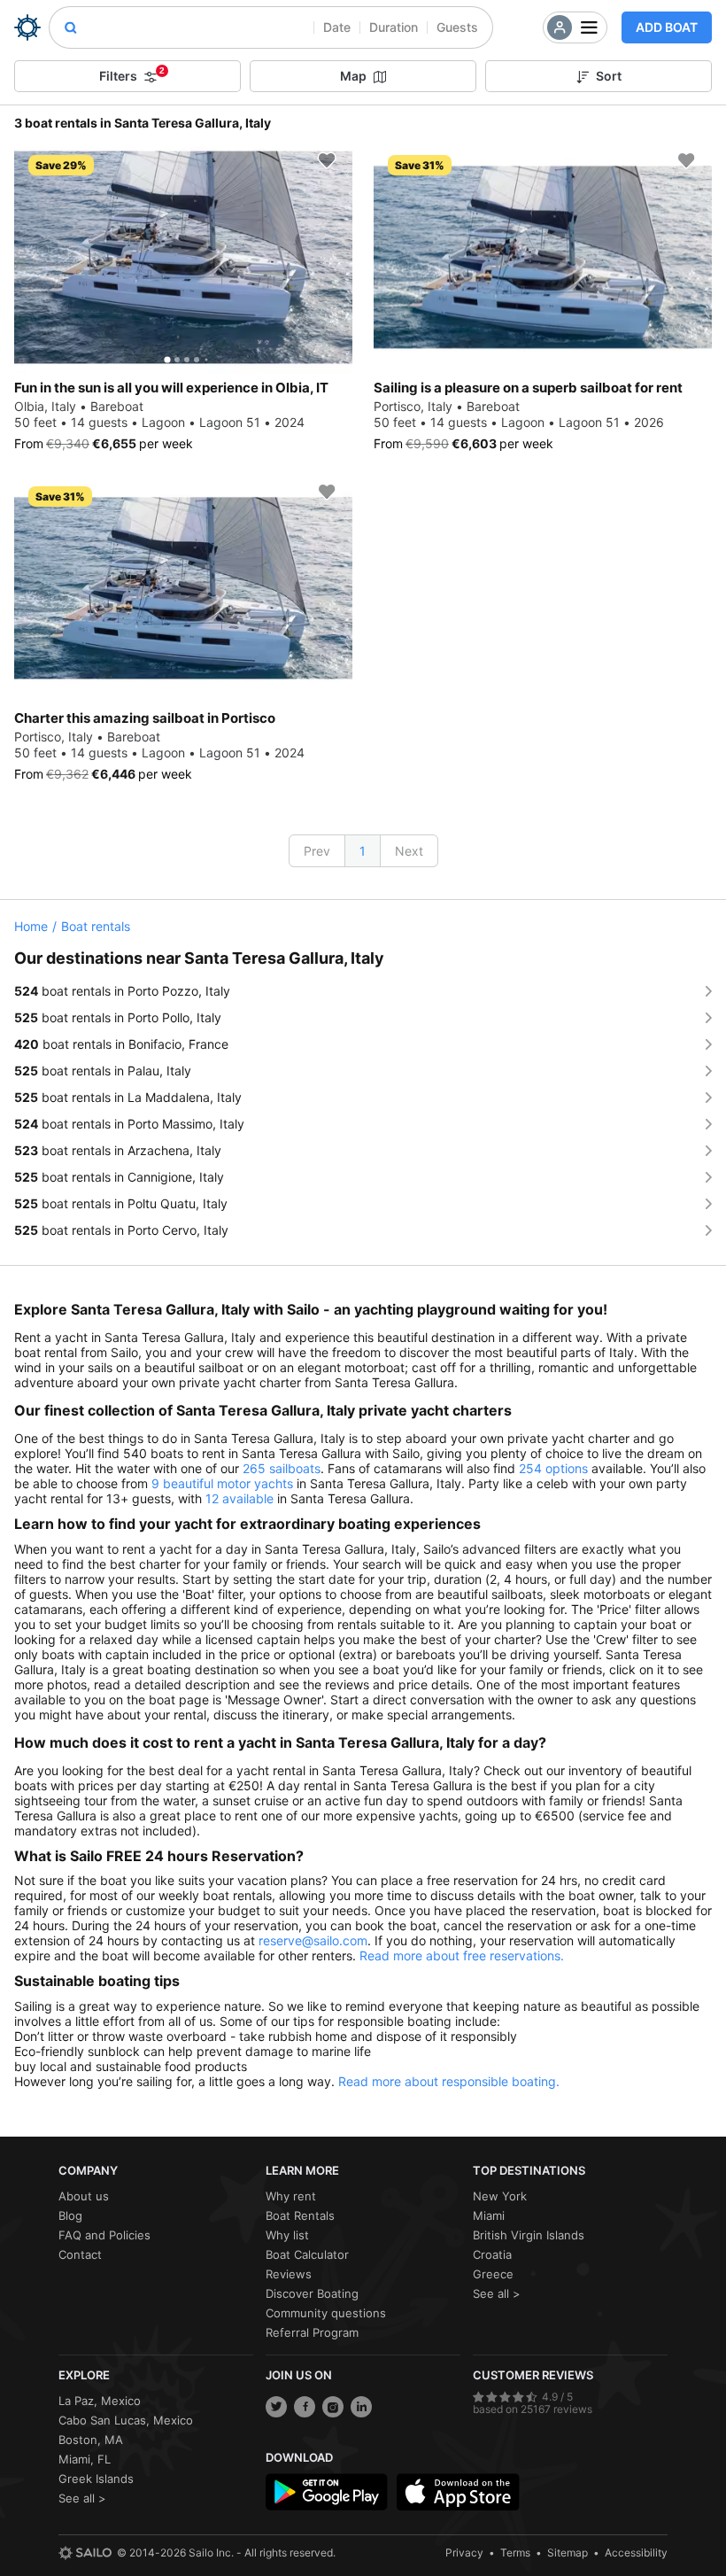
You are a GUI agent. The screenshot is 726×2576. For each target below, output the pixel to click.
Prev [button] (317, 851)
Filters (132, 74)
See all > (497, 2293)
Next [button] (409, 851)
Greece (493, 2274)
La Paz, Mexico (100, 2401)
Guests (457, 27)
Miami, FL (85, 2459)
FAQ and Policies (104, 2235)
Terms (515, 2553)
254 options (553, 1468)
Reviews (289, 2274)
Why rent (291, 2196)
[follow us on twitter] (276, 2407)
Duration (394, 27)
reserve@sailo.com (313, 1940)
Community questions (326, 2313)
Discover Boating (312, 2293)
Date (337, 27)
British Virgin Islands (529, 2235)
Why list (287, 2235)
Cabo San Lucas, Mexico (126, 2420)
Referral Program (312, 2332)
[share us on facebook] (305, 2407)
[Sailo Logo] (27, 27)
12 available (239, 1498)
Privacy (464, 2553)
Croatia (492, 2254)
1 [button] (363, 851)
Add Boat (667, 27)
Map (353, 76)
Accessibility (636, 2553)
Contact (80, 2254)
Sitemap (568, 2553)
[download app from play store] (327, 2492)
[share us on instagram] (333, 2407)
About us (84, 2196)
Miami (489, 2215)
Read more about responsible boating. (449, 2081)
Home (31, 926)
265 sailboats (282, 1468)
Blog (70, 2215)
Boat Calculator (307, 2254)
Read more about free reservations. (462, 1955)
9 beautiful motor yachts (222, 1483)
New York (500, 2196)
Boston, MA (91, 2440)
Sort (609, 76)
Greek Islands (96, 2479)
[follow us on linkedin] (361, 2407)
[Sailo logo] (85, 2553)
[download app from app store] (458, 2492)
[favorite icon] (327, 160)
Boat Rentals (300, 2215)
